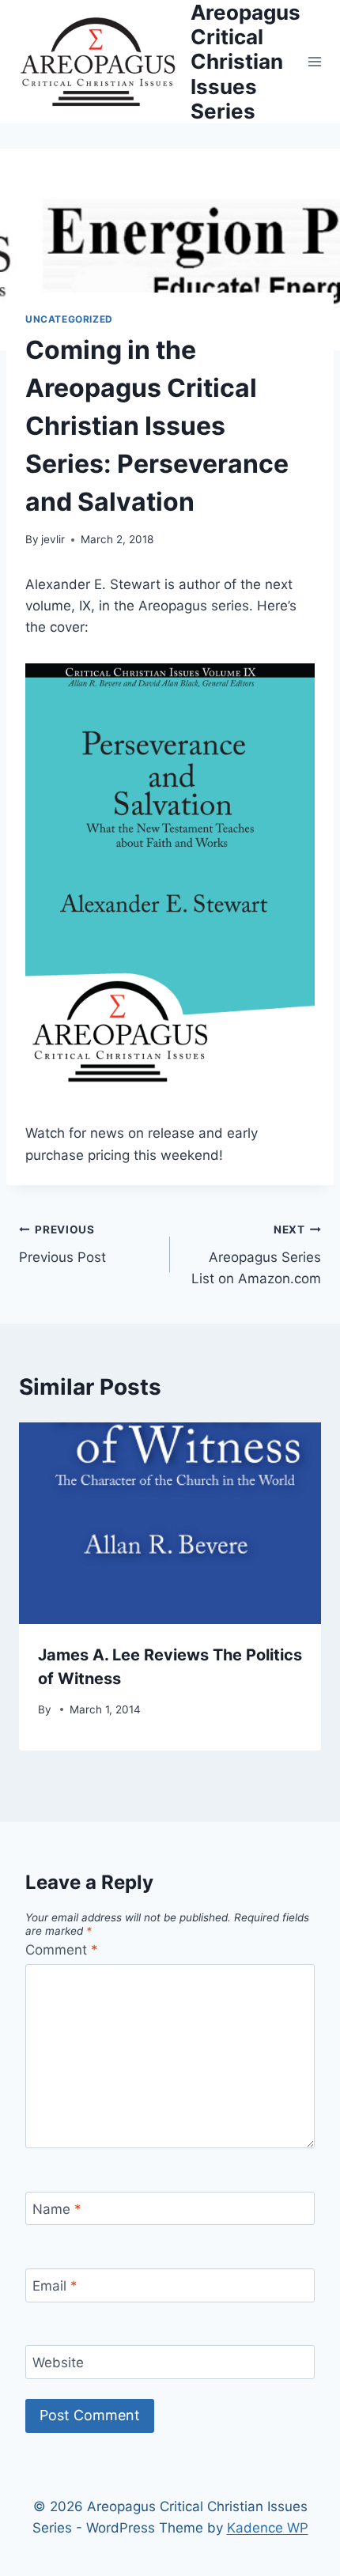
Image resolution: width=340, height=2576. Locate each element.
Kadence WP (268, 2528)
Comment (62, 1950)
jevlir (53, 539)
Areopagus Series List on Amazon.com (256, 1255)
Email (55, 2286)
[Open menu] (315, 61)
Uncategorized (69, 319)
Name (57, 2209)
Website (58, 2363)
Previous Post (62, 1244)
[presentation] (170, 1523)
